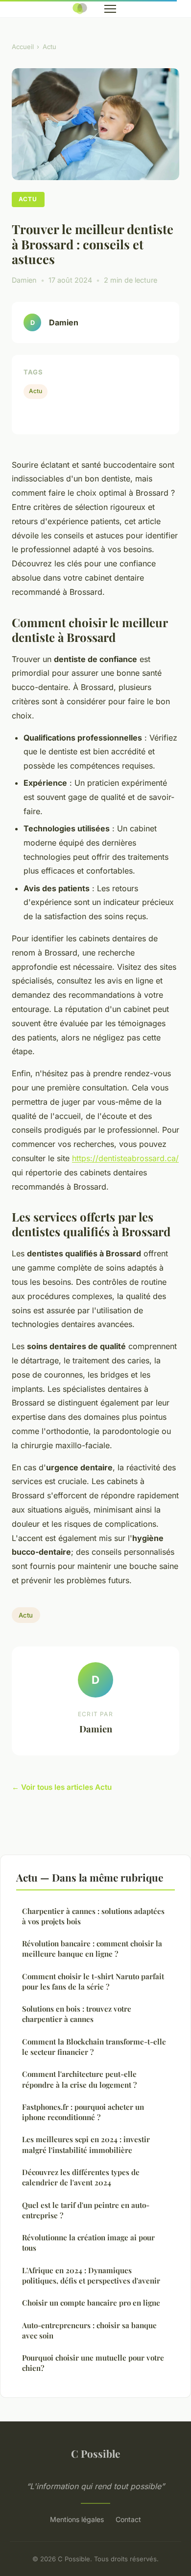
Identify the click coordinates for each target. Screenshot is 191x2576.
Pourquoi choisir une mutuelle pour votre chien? (93, 2363)
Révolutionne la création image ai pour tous (88, 2243)
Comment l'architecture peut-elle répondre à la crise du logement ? (79, 2079)
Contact (128, 2519)
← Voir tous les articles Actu (62, 1787)
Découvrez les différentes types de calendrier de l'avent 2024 (81, 2177)
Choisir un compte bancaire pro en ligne (91, 2303)
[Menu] (110, 9)
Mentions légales (77, 2519)
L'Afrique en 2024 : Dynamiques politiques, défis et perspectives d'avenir (91, 2275)
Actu (49, 47)
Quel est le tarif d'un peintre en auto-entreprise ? (86, 2210)
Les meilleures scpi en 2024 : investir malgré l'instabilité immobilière (86, 2144)
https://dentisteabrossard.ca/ (125, 1158)
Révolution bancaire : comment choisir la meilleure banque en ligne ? (92, 1949)
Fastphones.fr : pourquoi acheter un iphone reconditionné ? (83, 2112)
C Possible (95, 2453)
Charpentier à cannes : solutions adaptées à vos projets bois (93, 1916)
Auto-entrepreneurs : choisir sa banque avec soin (89, 2330)
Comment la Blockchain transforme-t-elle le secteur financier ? (94, 2047)
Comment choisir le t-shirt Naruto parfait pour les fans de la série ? (93, 1981)
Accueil (23, 47)
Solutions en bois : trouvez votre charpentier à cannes (77, 2014)
